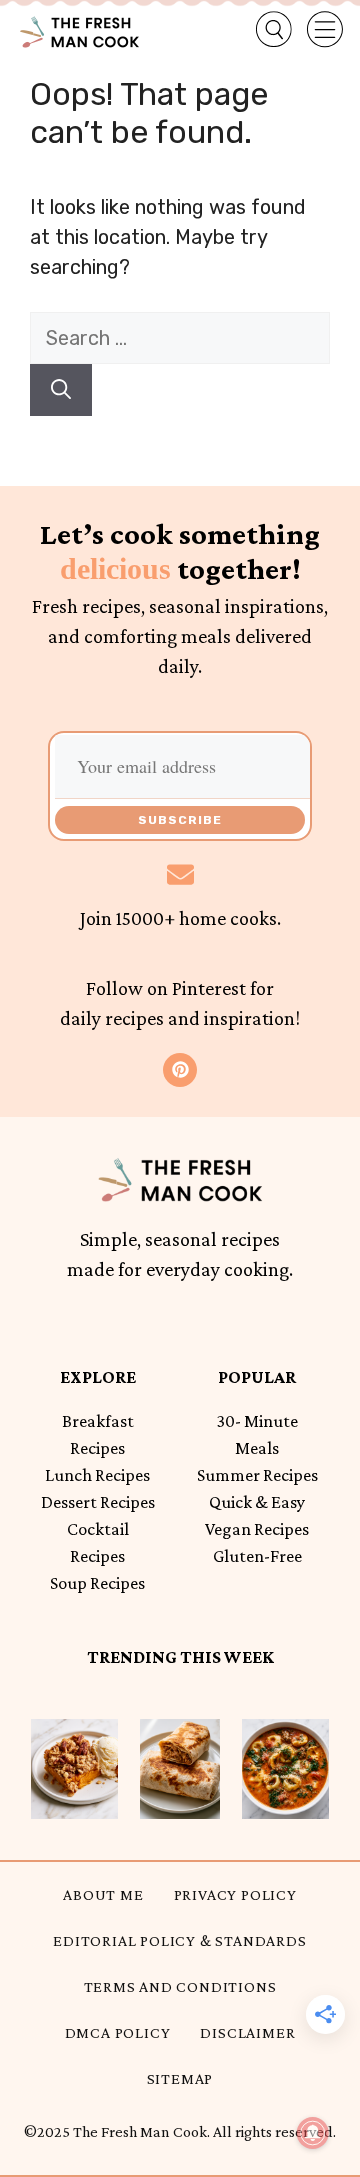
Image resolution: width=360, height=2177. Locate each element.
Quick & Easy (257, 1502)
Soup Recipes (97, 1583)
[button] (258, 30)
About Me (103, 1894)
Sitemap (180, 2078)
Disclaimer (247, 2032)
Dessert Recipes (98, 1502)
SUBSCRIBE (180, 820)
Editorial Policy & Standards (179, 1940)
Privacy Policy (235, 1894)
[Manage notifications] (313, 2133)
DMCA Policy (118, 2032)
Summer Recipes (257, 1475)
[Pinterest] (180, 1070)
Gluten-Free (257, 1556)
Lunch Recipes (97, 1475)
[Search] (61, 390)
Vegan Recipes (257, 1529)
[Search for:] (180, 338)
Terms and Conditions (180, 1986)
